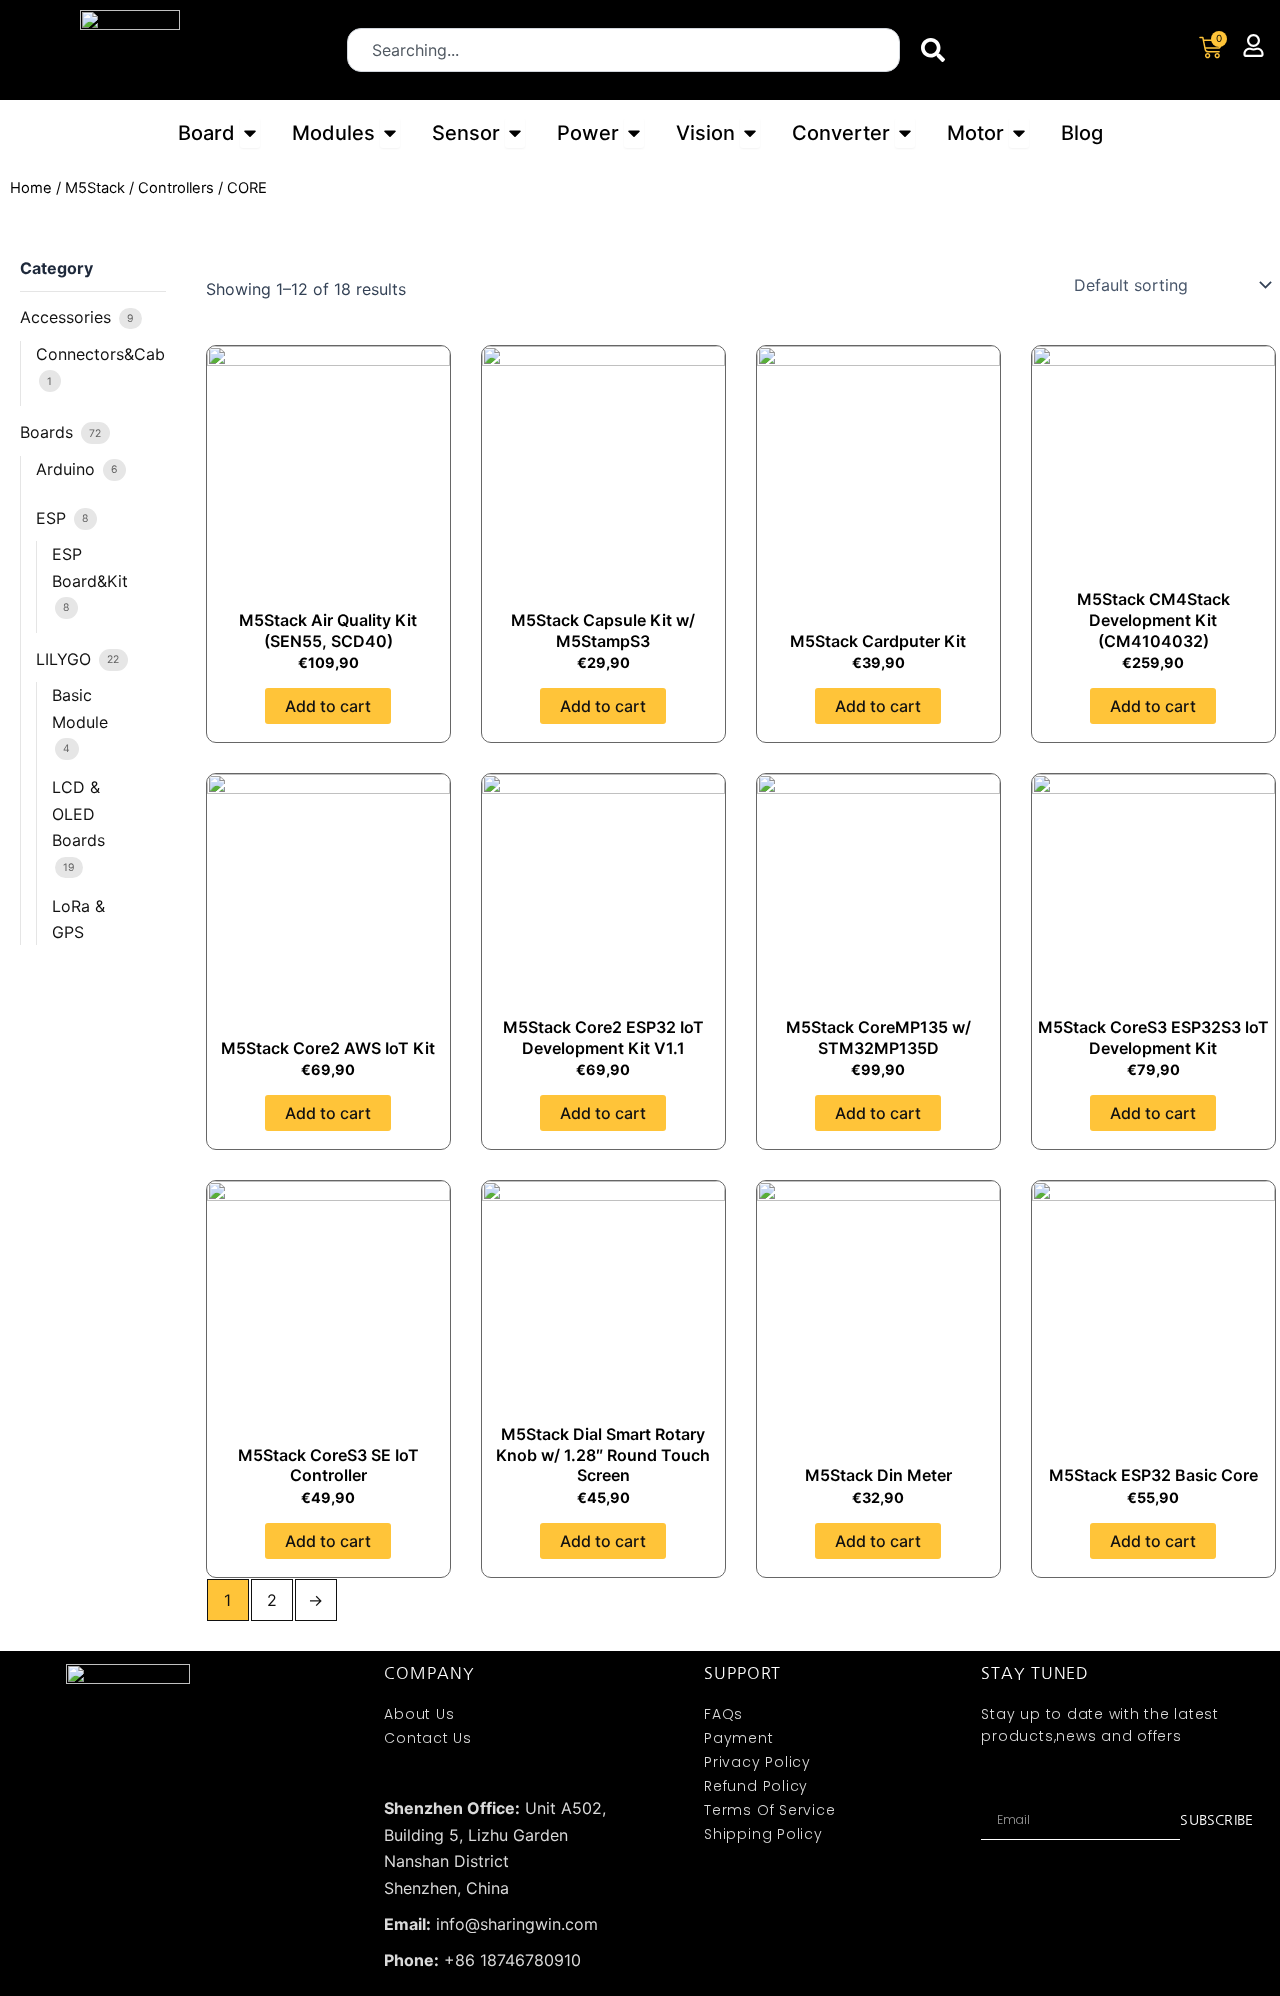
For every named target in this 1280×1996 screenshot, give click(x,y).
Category (56, 268)
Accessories (68, 317)
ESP (53, 518)
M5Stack (95, 188)
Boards (49, 432)
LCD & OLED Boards (78, 813)
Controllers (176, 188)
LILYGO (66, 659)
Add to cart (328, 706)
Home (31, 188)
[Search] (937, 50)
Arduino (68, 469)
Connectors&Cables (111, 354)
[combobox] (623, 50)
